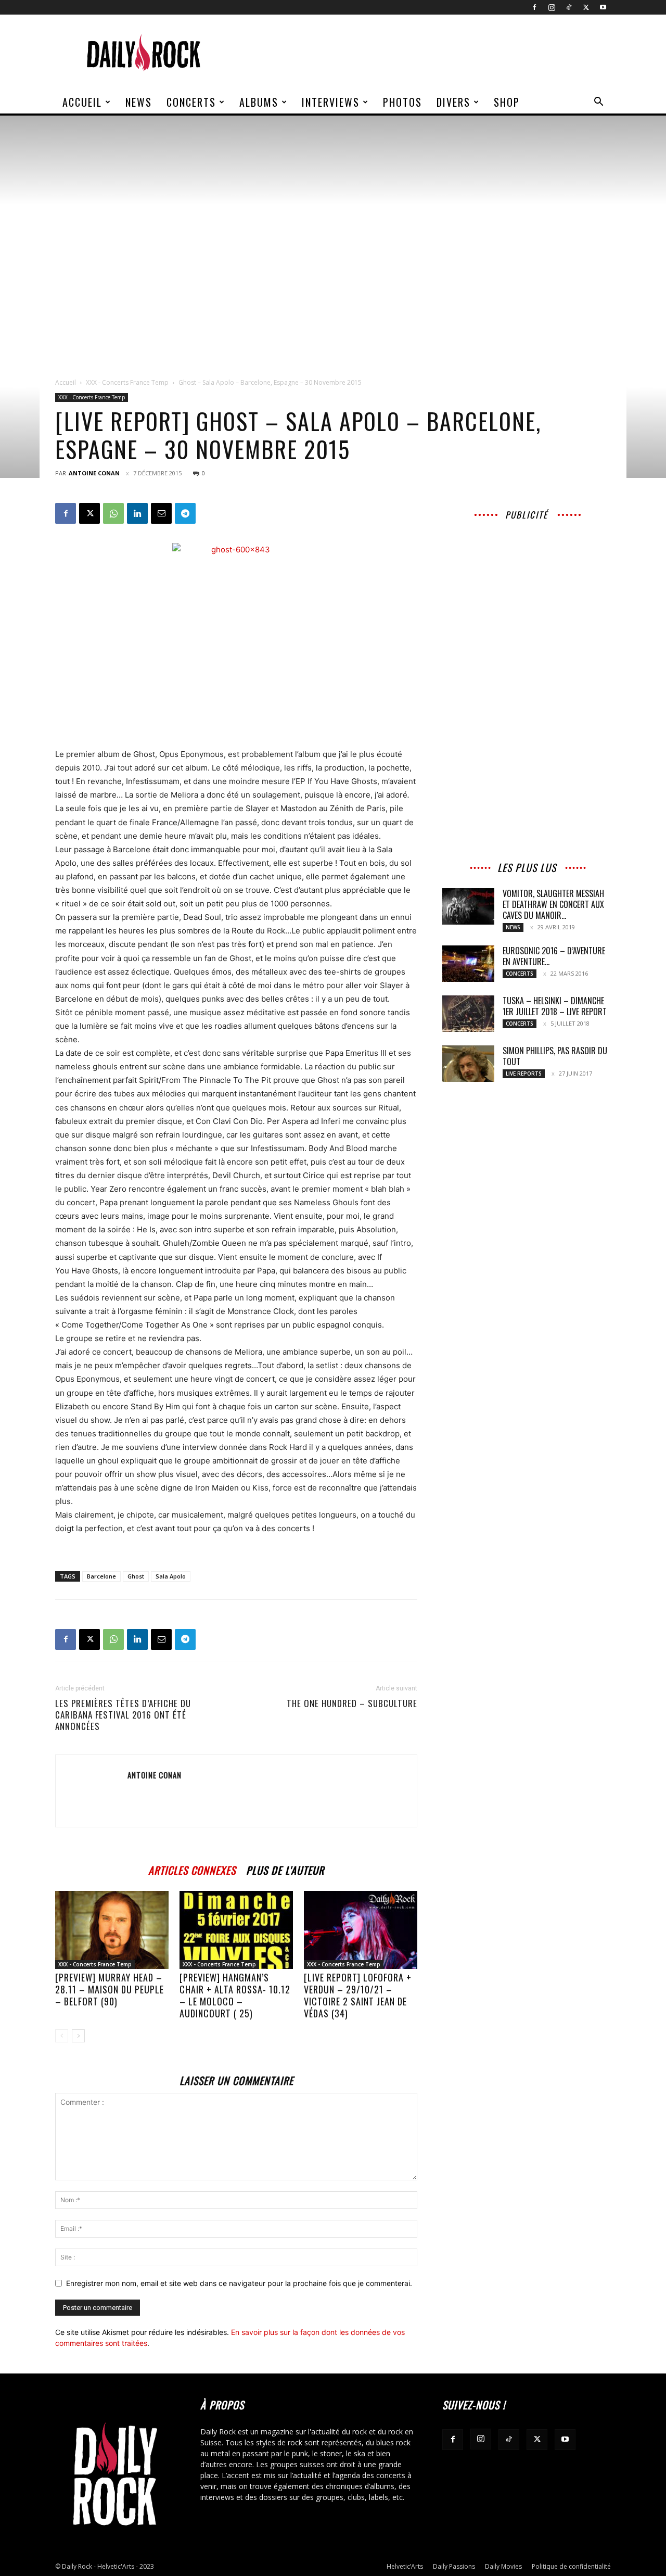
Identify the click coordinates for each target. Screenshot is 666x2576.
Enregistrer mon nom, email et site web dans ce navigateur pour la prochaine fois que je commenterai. (239, 2283)
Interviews (331, 102)
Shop (507, 102)
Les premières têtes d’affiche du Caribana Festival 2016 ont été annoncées (123, 1715)
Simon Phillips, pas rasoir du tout (555, 1056)
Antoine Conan (94, 473)
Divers (453, 102)
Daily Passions (454, 2566)
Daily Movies (503, 2566)
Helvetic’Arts (405, 2566)
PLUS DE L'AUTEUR (285, 1869)
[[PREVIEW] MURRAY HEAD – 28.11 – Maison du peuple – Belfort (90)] (112, 1930)
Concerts (191, 102)
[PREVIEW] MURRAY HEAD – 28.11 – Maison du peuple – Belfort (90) (110, 1989)
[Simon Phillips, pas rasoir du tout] (468, 1064)
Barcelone (101, 1576)
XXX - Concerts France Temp (127, 382)
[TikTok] (569, 7)
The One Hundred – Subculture (352, 1703)
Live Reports (524, 1074)
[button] (598, 103)
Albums (259, 102)
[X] (586, 7)
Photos (402, 102)
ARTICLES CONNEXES (192, 1869)
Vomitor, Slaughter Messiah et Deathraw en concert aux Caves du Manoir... (553, 904)
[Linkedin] (137, 513)
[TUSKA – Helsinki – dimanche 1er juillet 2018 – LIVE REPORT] (468, 1014)
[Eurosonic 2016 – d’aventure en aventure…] (468, 964)
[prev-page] (62, 2036)
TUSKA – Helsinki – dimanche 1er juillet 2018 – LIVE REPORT (555, 1006)
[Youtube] (603, 7)
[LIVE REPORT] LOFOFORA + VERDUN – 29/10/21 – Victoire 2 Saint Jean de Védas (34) (358, 1995)
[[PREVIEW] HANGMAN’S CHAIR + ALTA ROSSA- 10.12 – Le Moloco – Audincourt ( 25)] (236, 1930)
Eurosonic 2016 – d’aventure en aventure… (554, 956)
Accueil (82, 102)
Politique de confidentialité (571, 2566)
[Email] (161, 513)
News (139, 102)
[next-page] (78, 2036)
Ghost (136, 1576)
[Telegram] (185, 513)
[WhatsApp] (113, 513)
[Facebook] (534, 7)
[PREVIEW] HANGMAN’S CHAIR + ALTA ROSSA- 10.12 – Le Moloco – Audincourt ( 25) (235, 1995)
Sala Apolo (171, 1576)
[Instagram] (552, 7)
